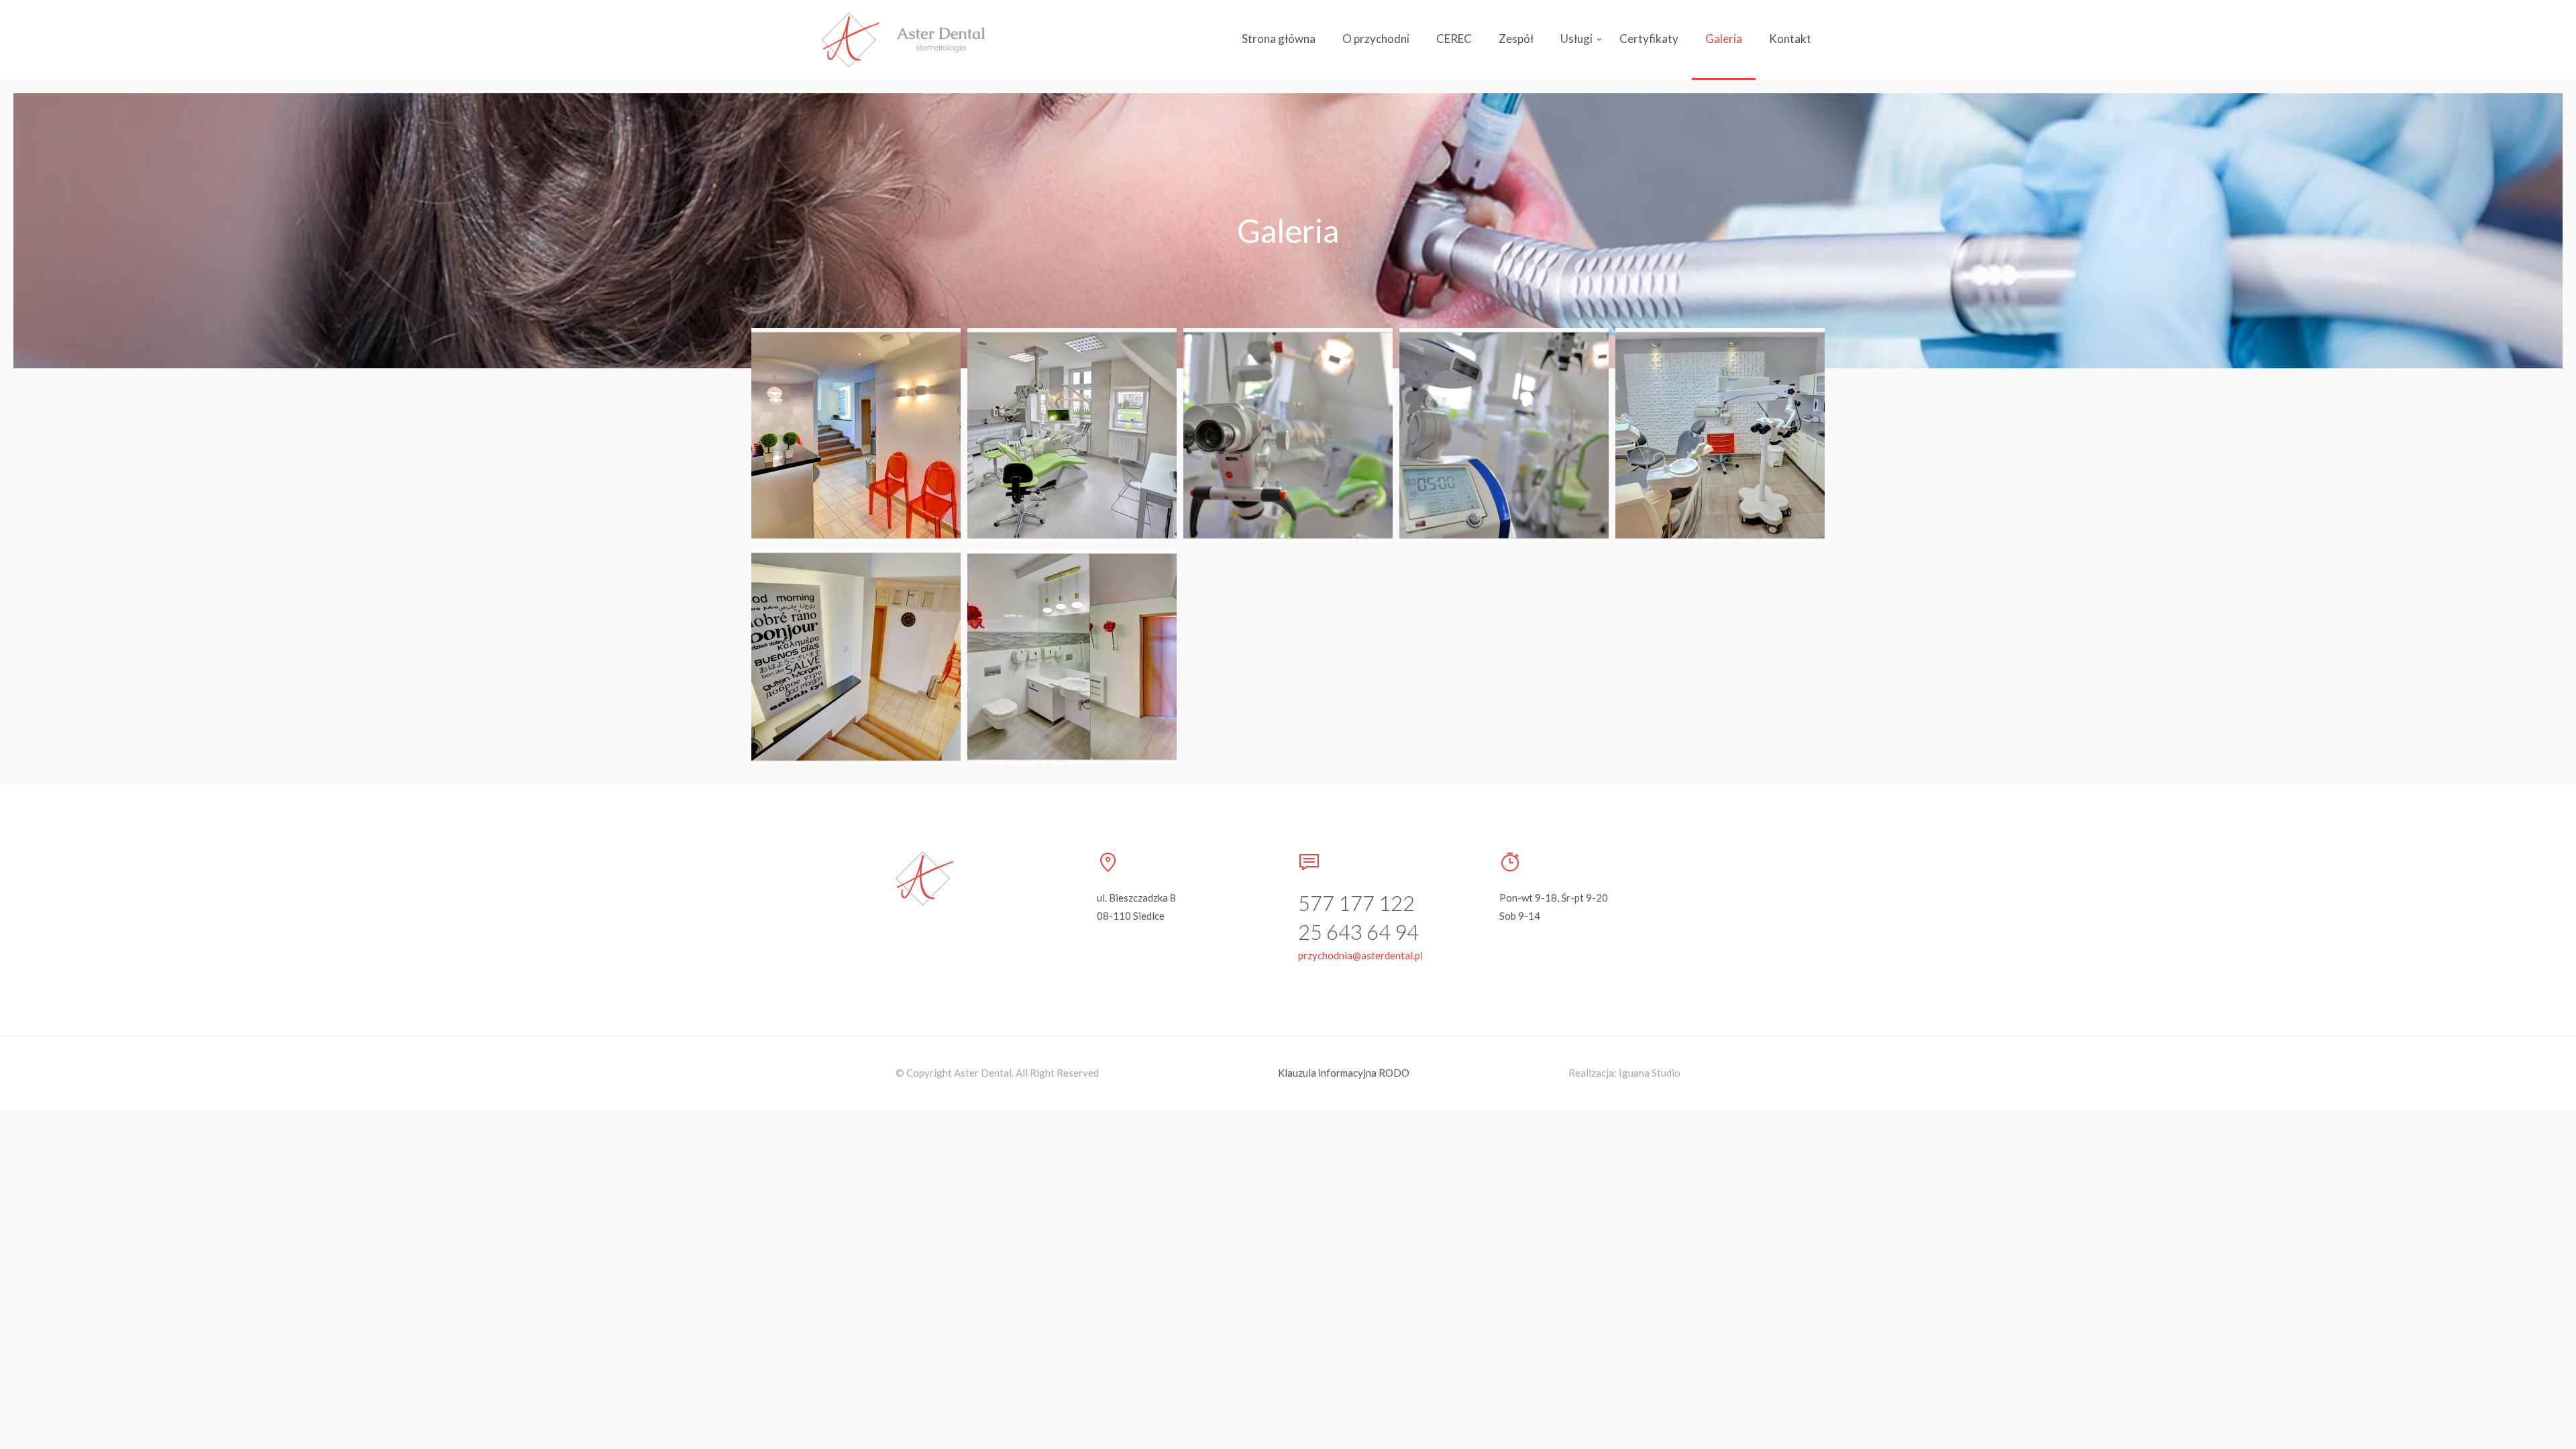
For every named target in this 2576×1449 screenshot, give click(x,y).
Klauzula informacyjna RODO (1344, 1073)
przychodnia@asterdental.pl (1360, 955)
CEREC (1454, 39)
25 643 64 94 (1358, 932)
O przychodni (1376, 39)
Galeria (1724, 39)
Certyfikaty (1649, 39)
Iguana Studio (1650, 1073)
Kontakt (1790, 39)
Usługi (1576, 39)
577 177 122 (1356, 903)
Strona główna (1279, 39)
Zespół (1516, 39)
